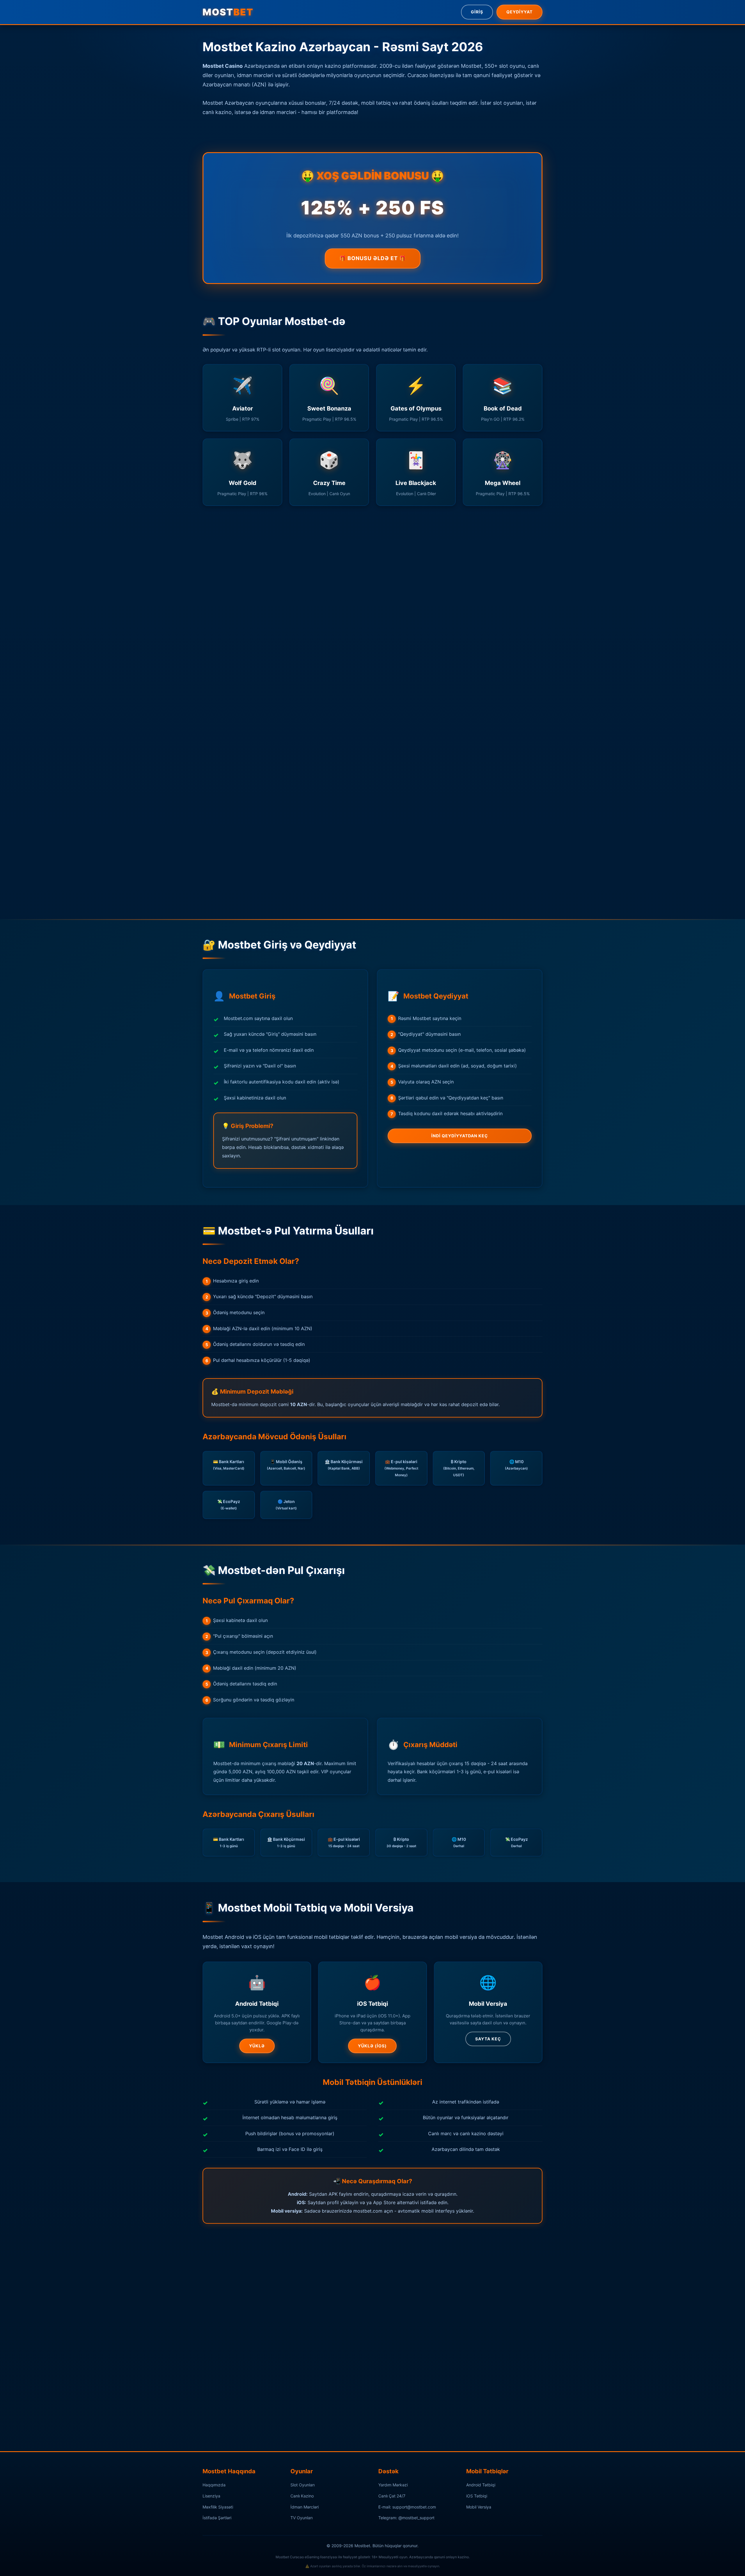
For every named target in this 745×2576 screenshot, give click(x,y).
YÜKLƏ (257, 2046)
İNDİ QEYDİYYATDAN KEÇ (460, 1136)
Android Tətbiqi (481, 2485)
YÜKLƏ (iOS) (372, 2046)
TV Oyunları (301, 2518)
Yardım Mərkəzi (393, 2485)
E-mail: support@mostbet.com (407, 2507)
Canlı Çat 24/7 (392, 2496)
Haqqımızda (214, 2485)
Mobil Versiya (479, 2507)
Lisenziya (211, 2496)
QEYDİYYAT (519, 12)
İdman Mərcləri (305, 2507)
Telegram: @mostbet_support (406, 2518)
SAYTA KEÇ (488, 2039)
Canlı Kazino (302, 2496)
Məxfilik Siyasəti (218, 2507)
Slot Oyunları (303, 2485)
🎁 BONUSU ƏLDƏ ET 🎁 (373, 258)
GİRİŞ (477, 12)
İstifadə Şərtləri (217, 2518)
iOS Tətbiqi (477, 2496)
